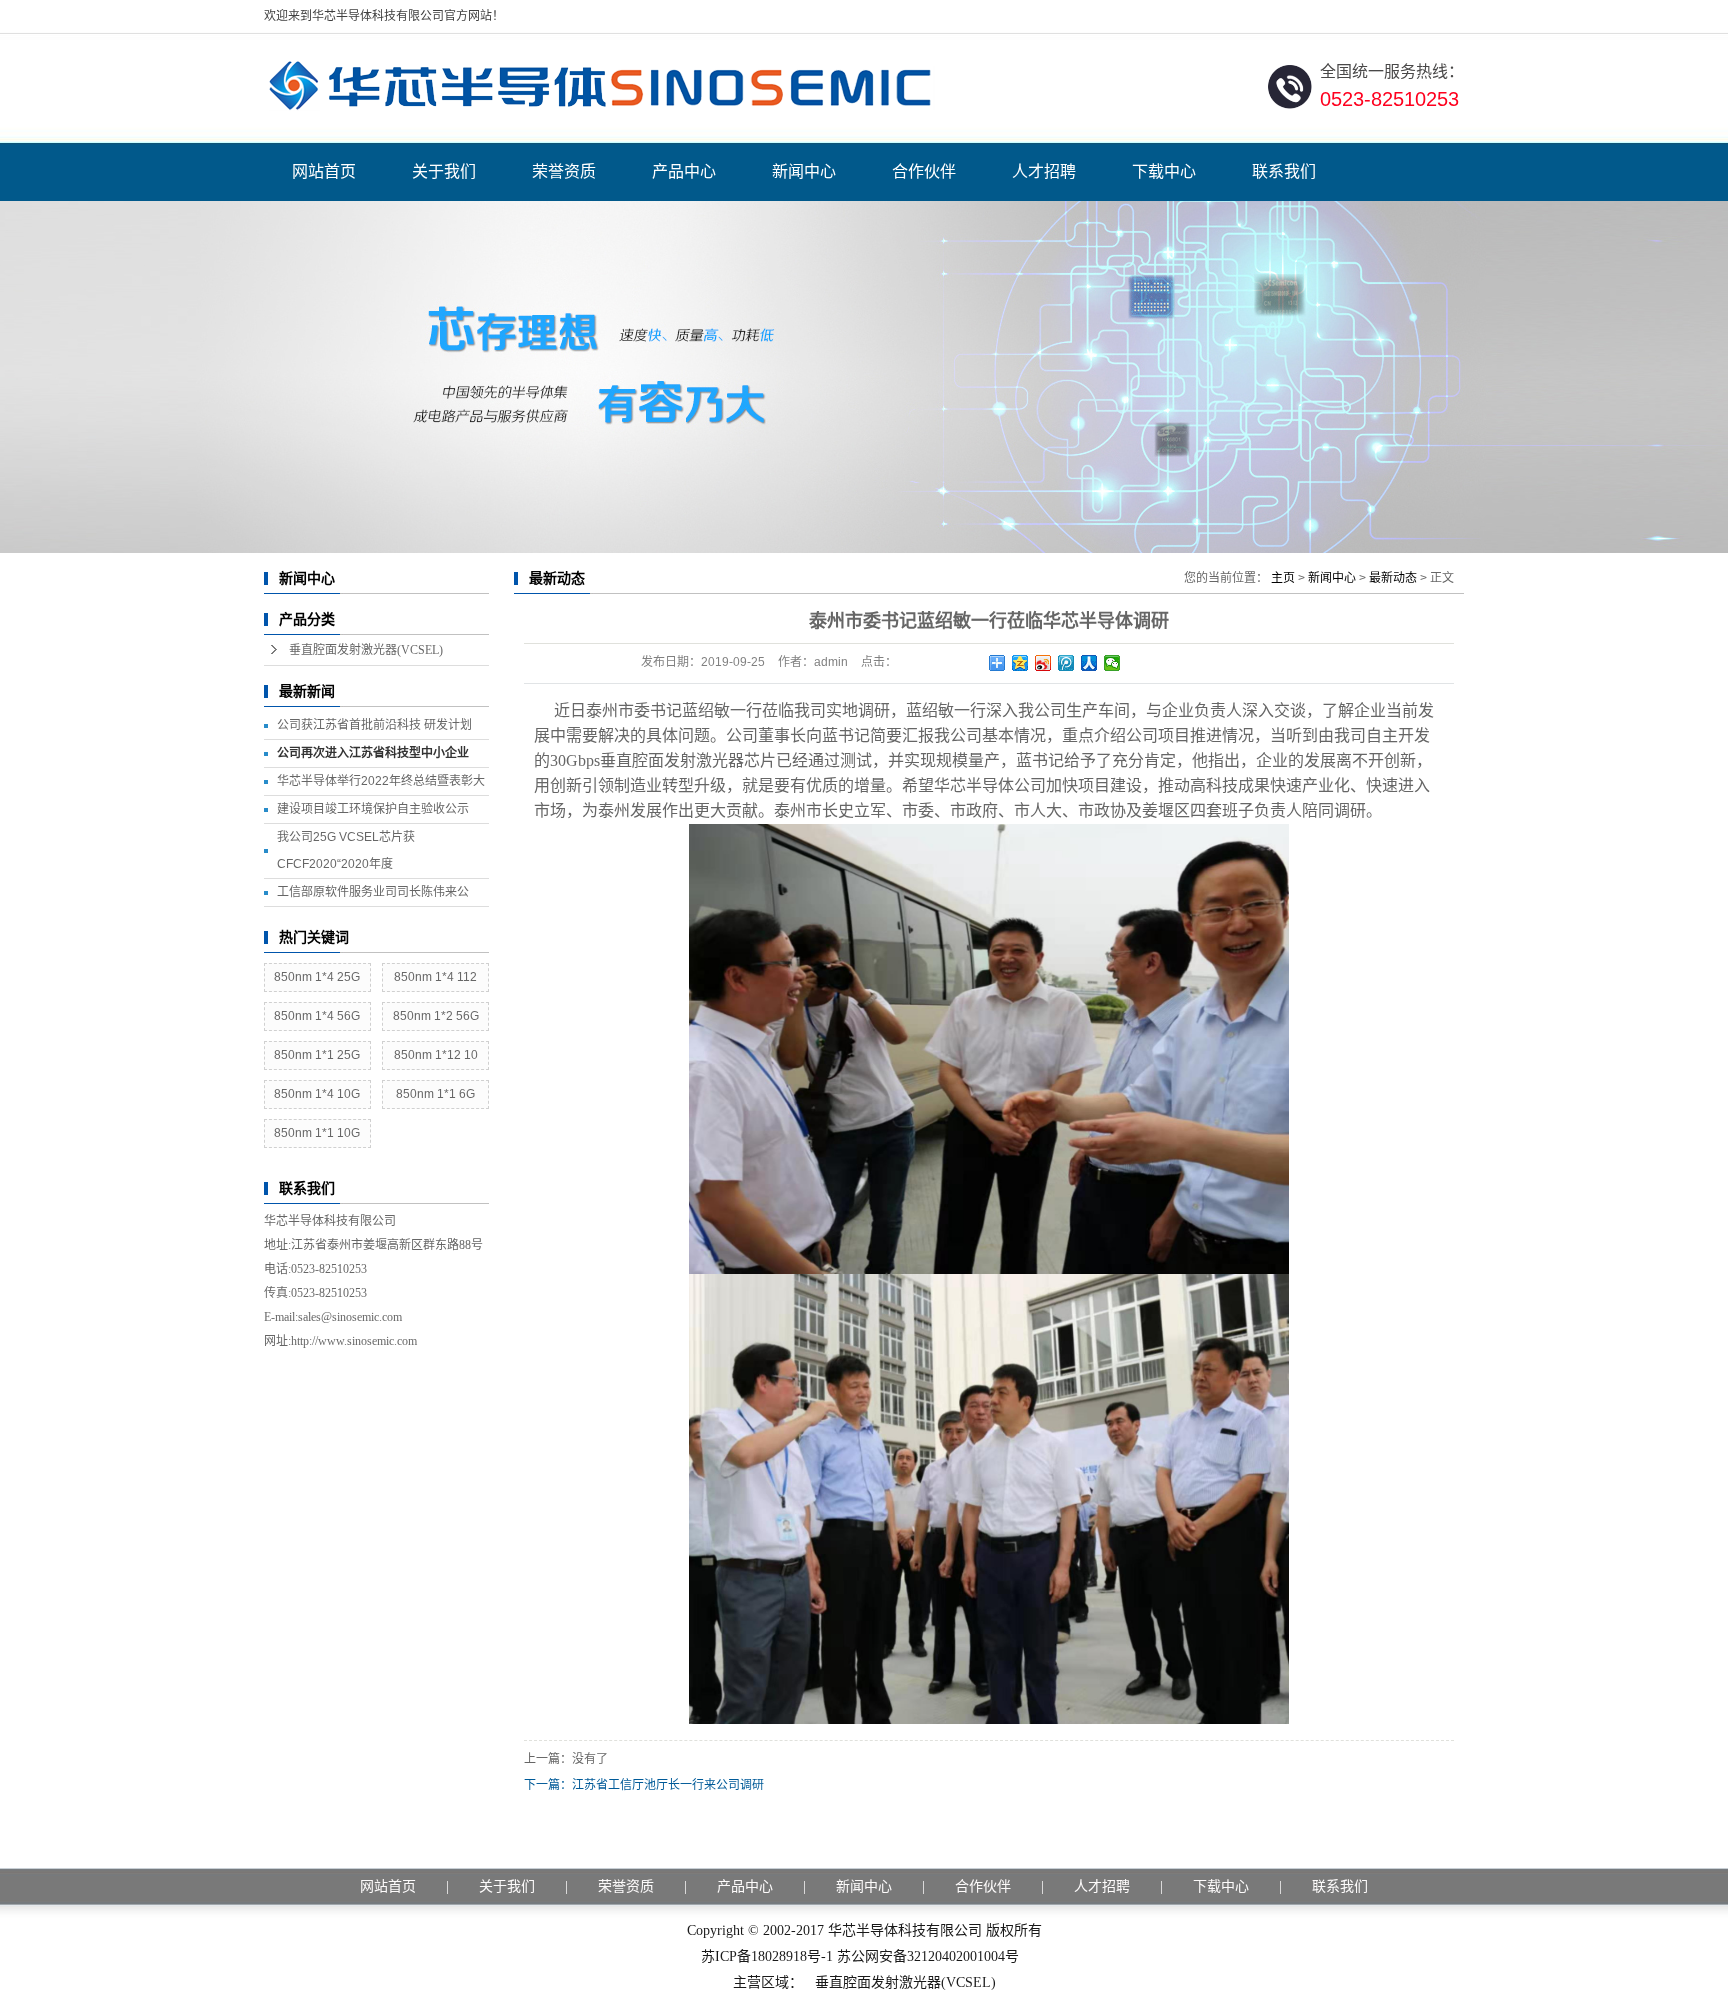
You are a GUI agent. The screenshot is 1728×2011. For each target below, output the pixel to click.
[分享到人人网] (1089, 663)
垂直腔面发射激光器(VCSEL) (366, 650)
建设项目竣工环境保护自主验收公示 (373, 809)
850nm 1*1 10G (317, 1133)
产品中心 (684, 171)
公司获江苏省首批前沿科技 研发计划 (374, 725)
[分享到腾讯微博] (1066, 663)
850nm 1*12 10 (436, 1055)
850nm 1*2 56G (436, 1016)
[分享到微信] (1112, 663)
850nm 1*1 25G (317, 1055)
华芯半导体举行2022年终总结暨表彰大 (381, 781)
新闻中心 (804, 171)
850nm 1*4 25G (317, 977)
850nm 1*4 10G (317, 1094)
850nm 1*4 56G (317, 1016)
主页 (1283, 578)
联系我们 (1284, 171)
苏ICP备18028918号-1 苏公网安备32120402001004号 (860, 1956)
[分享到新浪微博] (1043, 663)
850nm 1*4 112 (435, 977)
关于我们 (444, 171)
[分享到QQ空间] (1020, 663)
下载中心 (1164, 171)
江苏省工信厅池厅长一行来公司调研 (668, 1785)
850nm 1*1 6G (435, 1094)
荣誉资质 (564, 171)
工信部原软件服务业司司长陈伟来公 (373, 892)
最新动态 (1393, 578)
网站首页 (324, 171)
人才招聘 (1044, 171)
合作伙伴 (924, 171)
